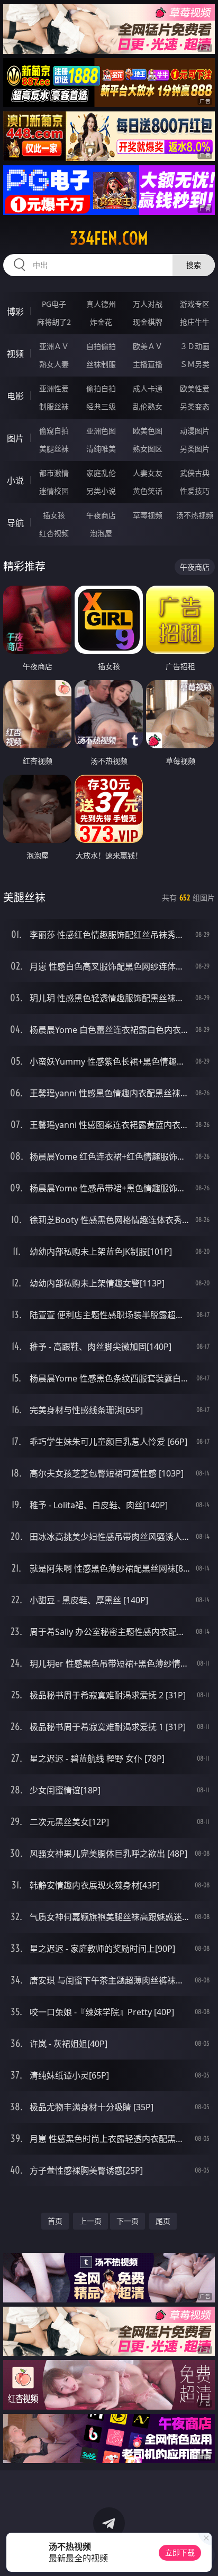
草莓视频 (148, 515)
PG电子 (54, 304)
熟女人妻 (54, 364)
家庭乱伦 (101, 473)
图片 (15, 438)
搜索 (194, 265)
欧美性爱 (195, 388)
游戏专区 (195, 304)
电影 (15, 396)
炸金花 (101, 322)
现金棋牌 (148, 322)
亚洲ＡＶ (54, 346)
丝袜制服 (101, 364)
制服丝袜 (54, 406)
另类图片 (195, 449)
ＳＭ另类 (195, 364)
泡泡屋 (101, 533)
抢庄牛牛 (195, 322)
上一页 (90, 2221)
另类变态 (195, 406)
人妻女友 (148, 473)
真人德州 (101, 304)
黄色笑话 (148, 491)
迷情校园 (54, 491)
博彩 (15, 312)
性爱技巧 (195, 491)
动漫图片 (195, 431)
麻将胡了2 (54, 322)
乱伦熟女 (148, 406)
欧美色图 (148, 431)
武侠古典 (195, 473)
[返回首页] (204, 2555)
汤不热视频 (195, 515)
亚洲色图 (101, 431)
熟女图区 (148, 449)
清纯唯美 (101, 449)
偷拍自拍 (101, 388)
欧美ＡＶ (148, 346)
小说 (15, 481)
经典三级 (101, 406)
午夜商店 (101, 515)
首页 (55, 2221)
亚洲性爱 (54, 388)
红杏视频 (54, 533)
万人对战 (148, 304)
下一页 (128, 2221)
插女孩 (54, 515)
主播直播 (148, 364)
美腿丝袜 (54, 449)
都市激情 (54, 473)
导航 (15, 523)
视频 (15, 354)
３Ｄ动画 (195, 346)
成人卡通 (148, 388)
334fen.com (109, 238)
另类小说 (101, 491)
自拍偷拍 (101, 346)
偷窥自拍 (54, 431)
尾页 (163, 2221)
